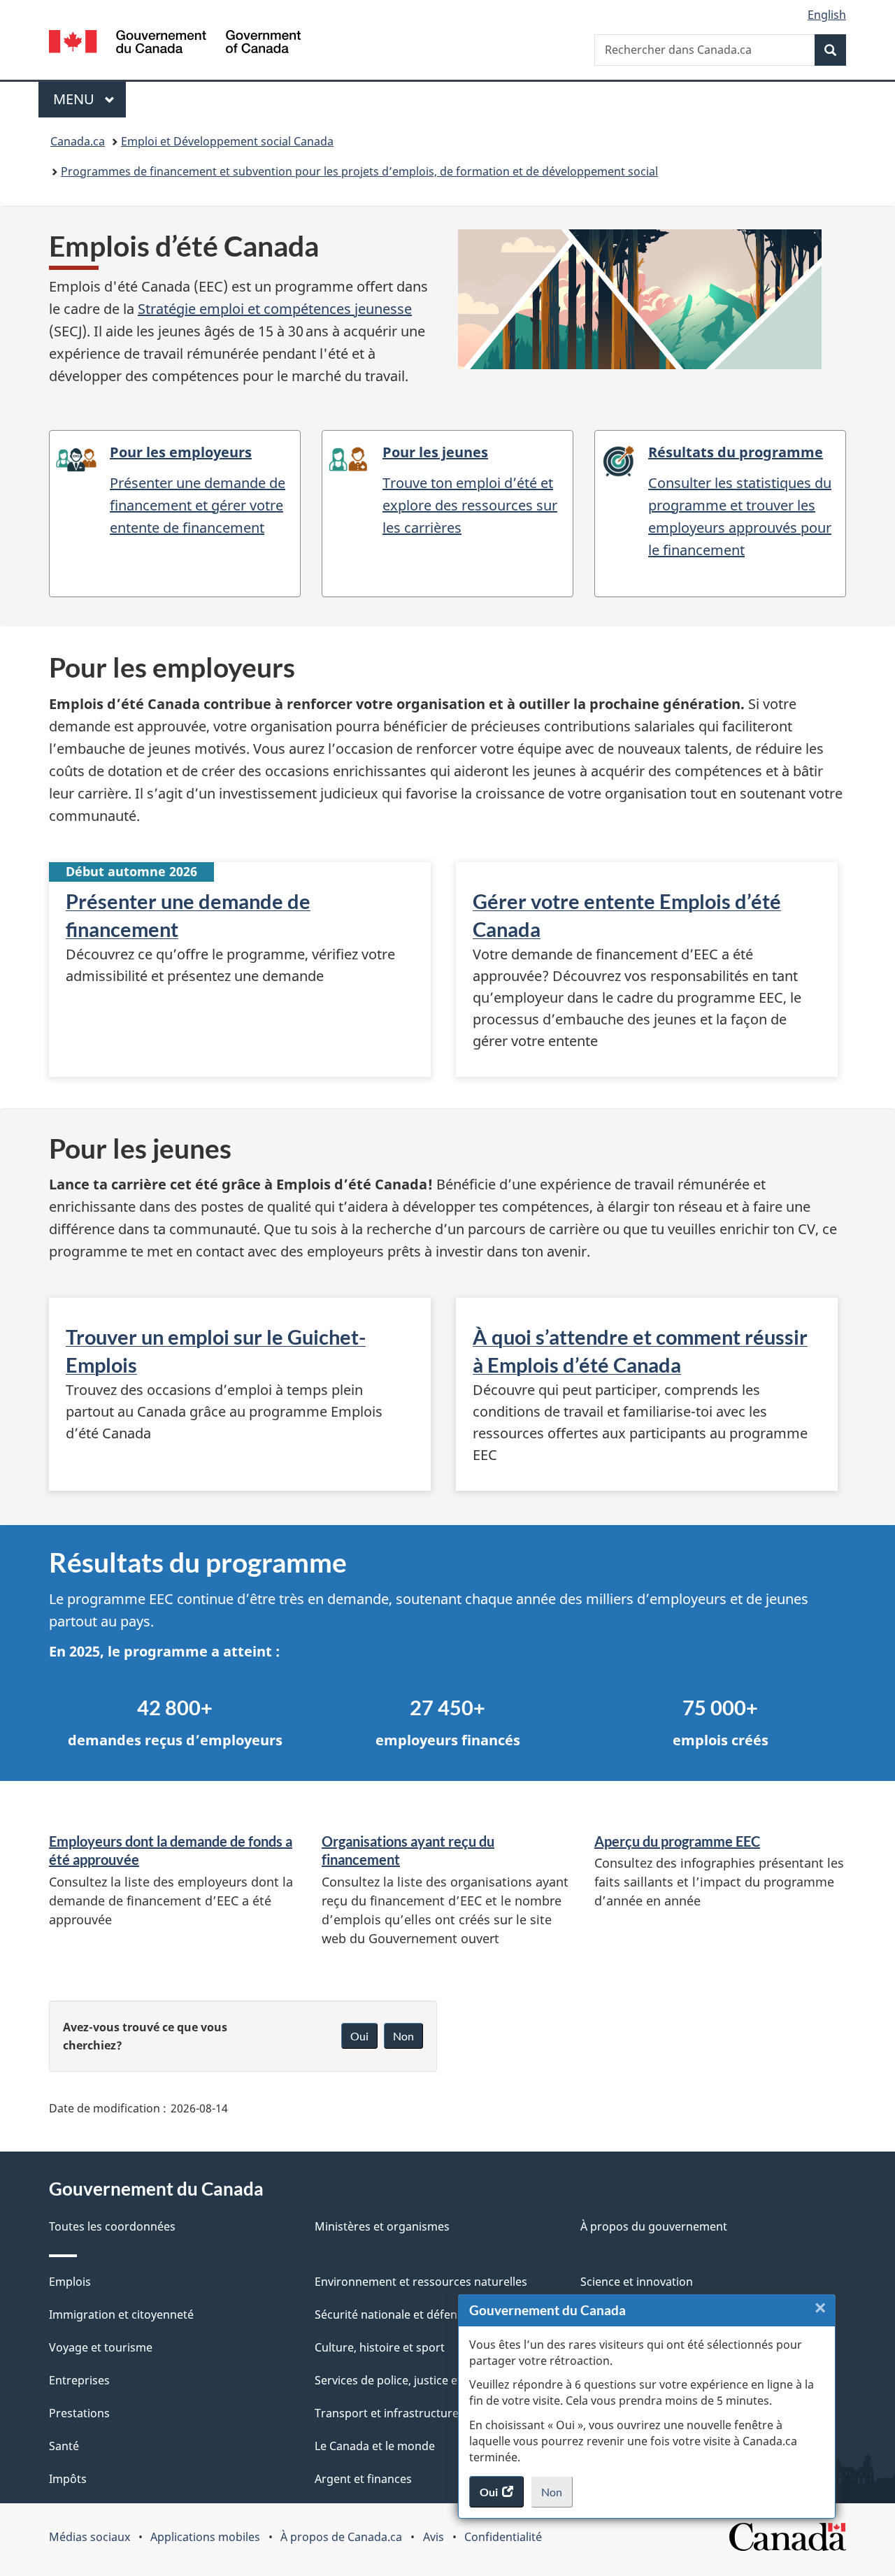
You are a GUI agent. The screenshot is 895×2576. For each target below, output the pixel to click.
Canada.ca (78, 141)
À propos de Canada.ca (341, 2537)
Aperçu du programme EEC (677, 1841)
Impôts (68, 2479)
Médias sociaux (89, 2537)
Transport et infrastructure (387, 2413)
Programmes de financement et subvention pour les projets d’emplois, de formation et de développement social (359, 171)
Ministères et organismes (382, 2226)
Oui (359, 2036)
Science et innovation (637, 2282)
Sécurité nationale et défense (392, 2314)
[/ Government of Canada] (175, 44)
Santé (64, 2446)
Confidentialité (503, 2537)
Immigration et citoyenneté (121, 2314)
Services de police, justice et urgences (414, 2380)
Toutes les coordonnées (112, 2226)
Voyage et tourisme (101, 2347)
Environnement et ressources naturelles (421, 2282)
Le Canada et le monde (375, 2446)
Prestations (79, 2413)
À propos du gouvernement (654, 2226)
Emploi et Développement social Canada (227, 141)
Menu (89, 99)
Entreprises (79, 2380)
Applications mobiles (205, 2537)
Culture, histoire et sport (380, 2347)
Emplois (70, 2282)
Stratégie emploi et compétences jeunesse (275, 309)
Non (557, 2496)
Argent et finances (363, 2479)
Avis (434, 2537)
